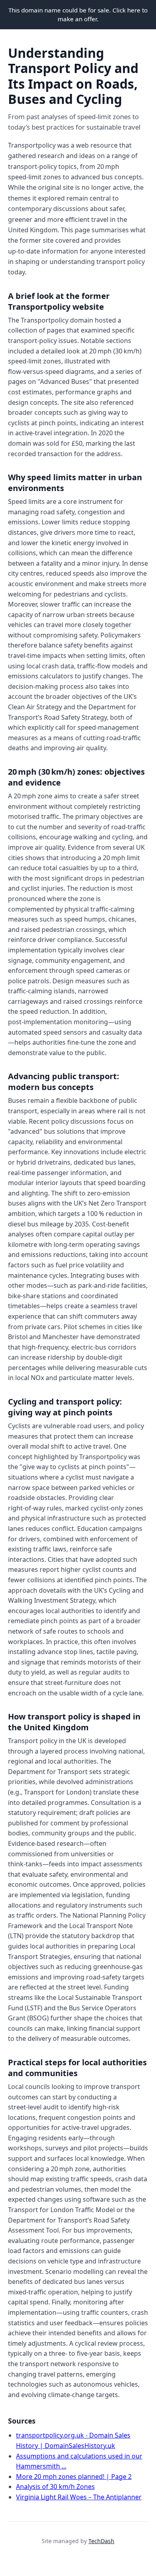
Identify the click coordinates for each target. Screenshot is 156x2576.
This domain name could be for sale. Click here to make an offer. (78, 14)
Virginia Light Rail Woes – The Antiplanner (79, 2497)
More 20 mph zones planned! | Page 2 (74, 2477)
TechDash (101, 2541)
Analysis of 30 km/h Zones (55, 2487)
